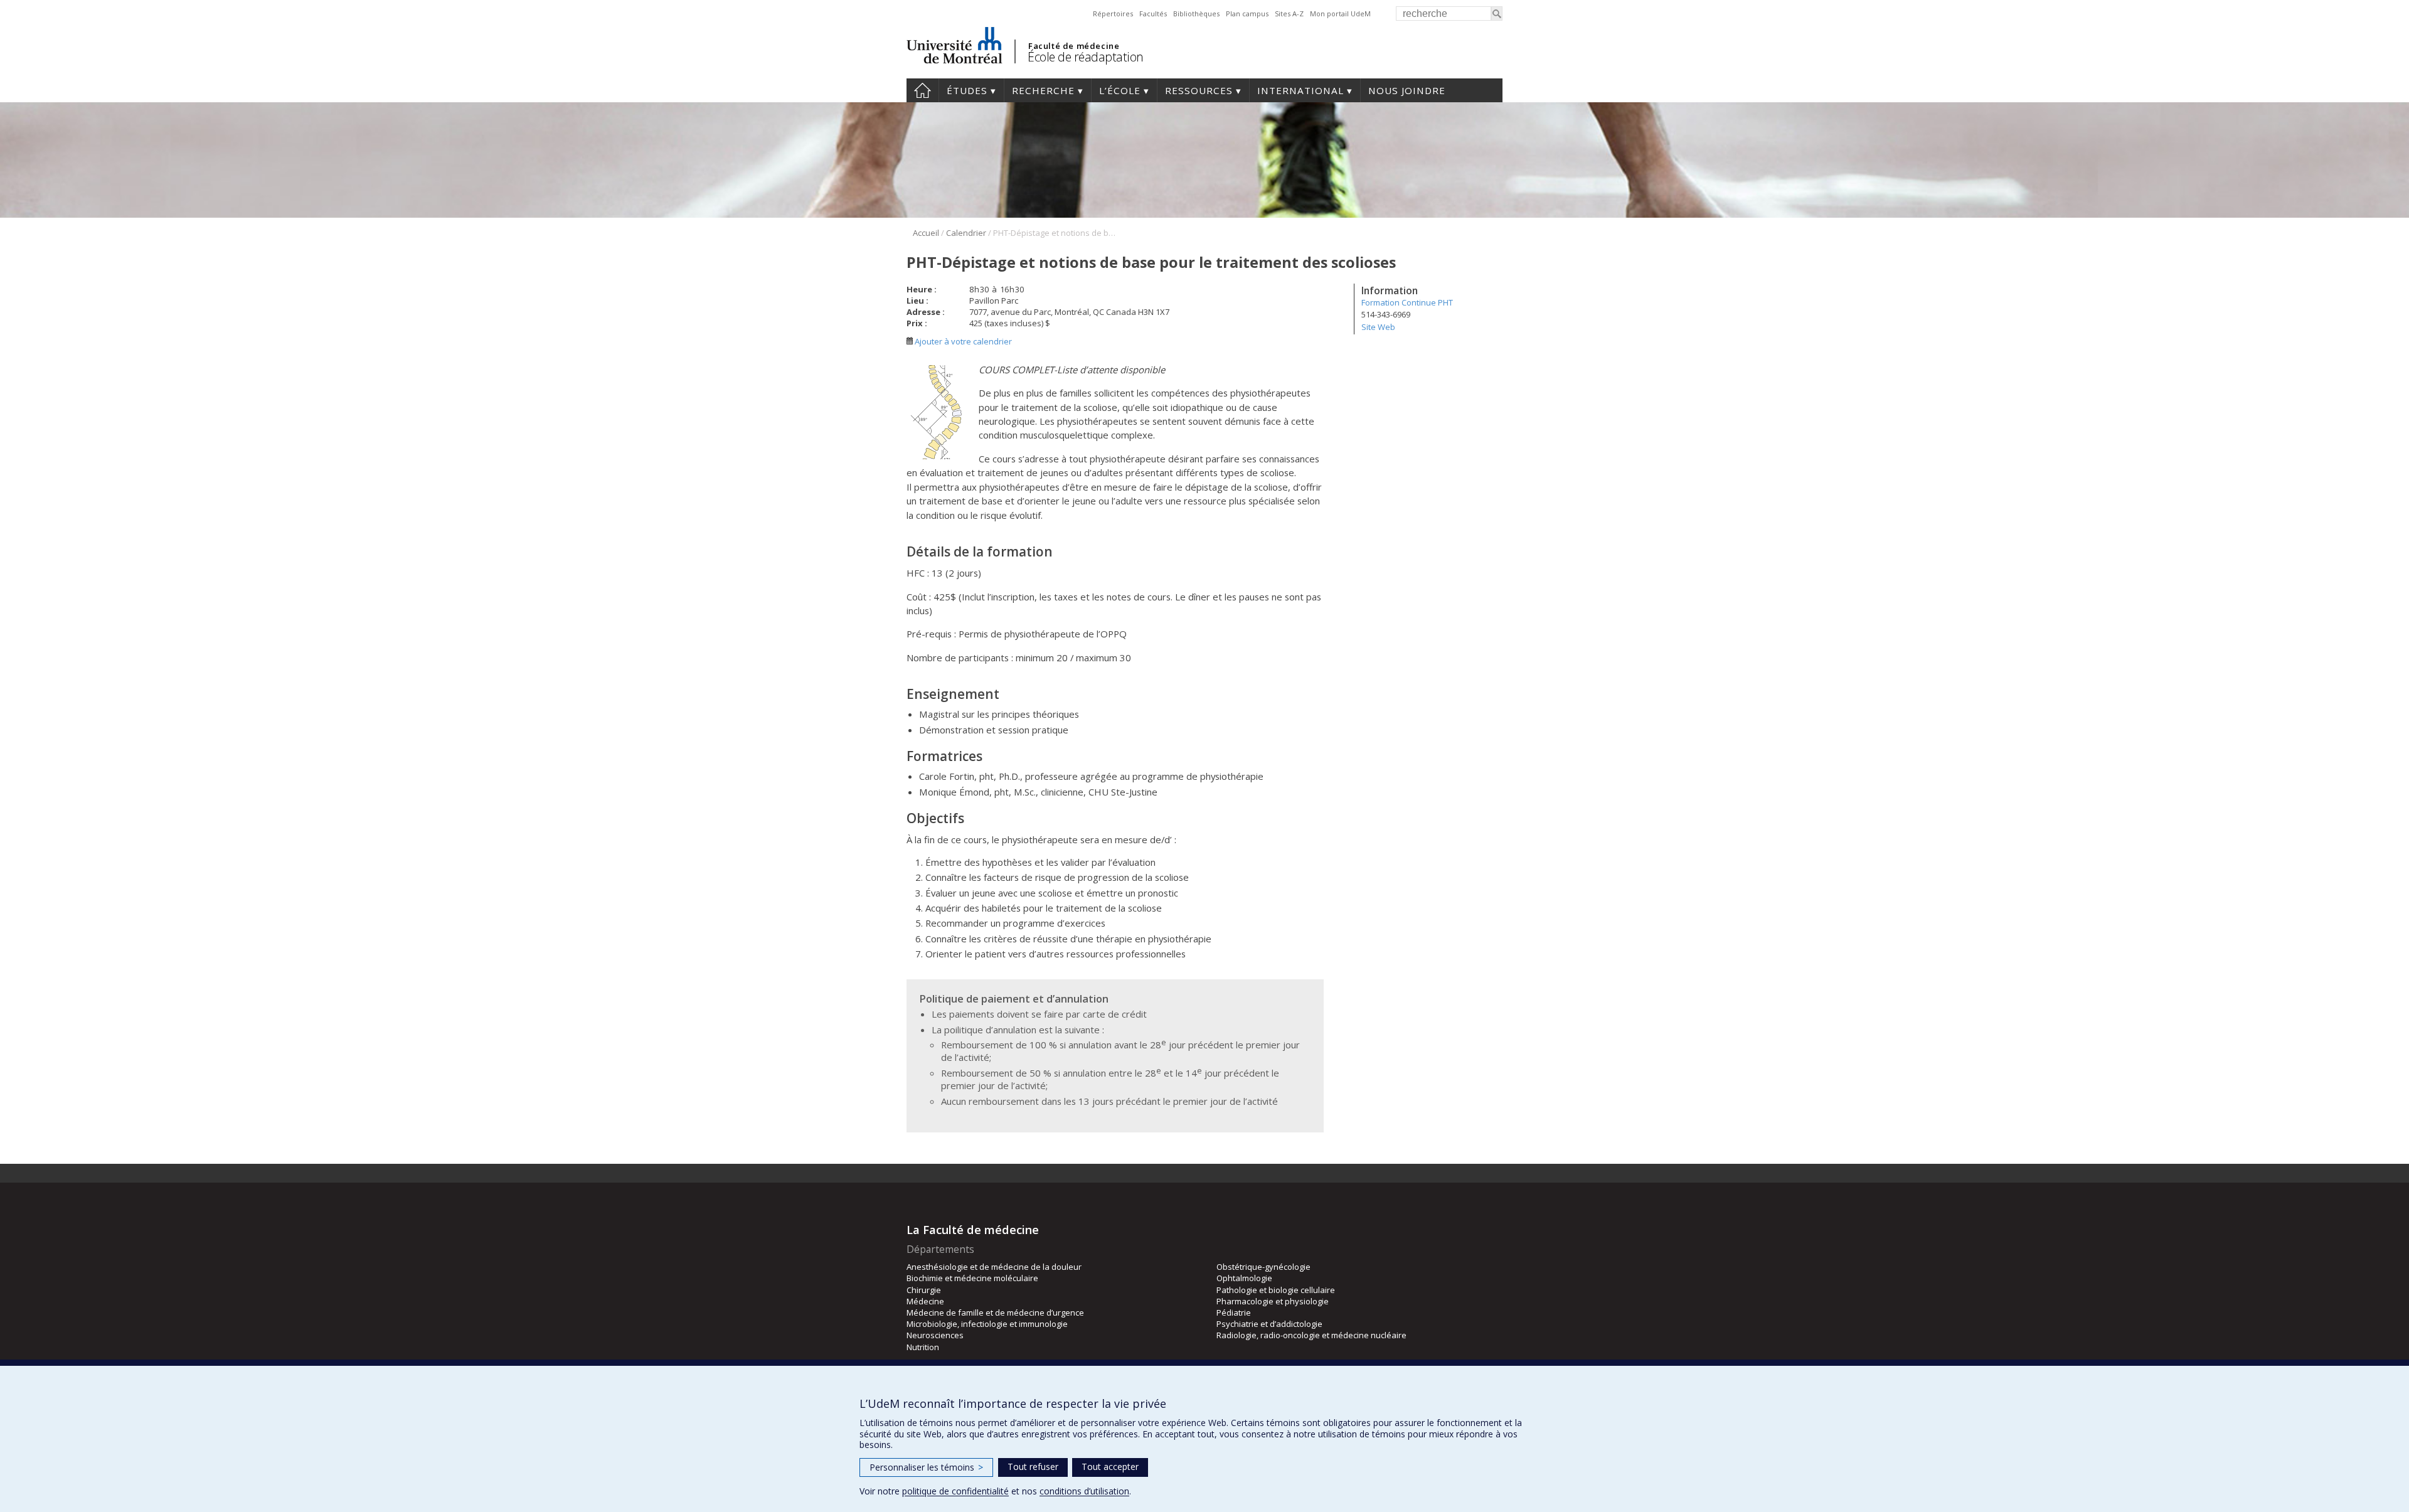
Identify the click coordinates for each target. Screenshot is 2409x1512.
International (1300, 90)
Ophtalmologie (1244, 1278)
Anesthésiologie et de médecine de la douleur (994, 1267)
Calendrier (966, 233)
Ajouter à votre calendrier (962, 341)
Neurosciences (935, 1335)
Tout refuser (1033, 1467)
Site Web (1378, 327)
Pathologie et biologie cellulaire (1276, 1290)
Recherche (1043, 90)
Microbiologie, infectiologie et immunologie (987, 1324)
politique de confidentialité (955, 1491)
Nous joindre (1407, 90)
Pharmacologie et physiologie (1273, 1301)
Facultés (1153, 13)
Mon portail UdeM (1340, 13)
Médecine (925, 1301)
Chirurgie (924, 1290)
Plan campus (1247, 13)
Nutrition (923, 1347)
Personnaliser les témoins (926, 1467)
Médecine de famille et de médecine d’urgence (995, 1312)
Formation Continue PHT (1407, 302)
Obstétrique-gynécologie (1263, 1267)
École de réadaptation (1086, 57)
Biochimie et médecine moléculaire (972, 1278)
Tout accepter (1110, 1467)
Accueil (923, 90)
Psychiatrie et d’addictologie (1269, 1324)
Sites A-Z (1289, 13)
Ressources (1199, 90)
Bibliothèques (1196, 13)
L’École (1120, 90)
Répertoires (1113, 13)
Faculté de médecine (1074, 46)
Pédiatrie (1234, 1312)
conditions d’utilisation (1084, 1491)
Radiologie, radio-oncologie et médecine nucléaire (1311, 1335)
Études (967, 90)
